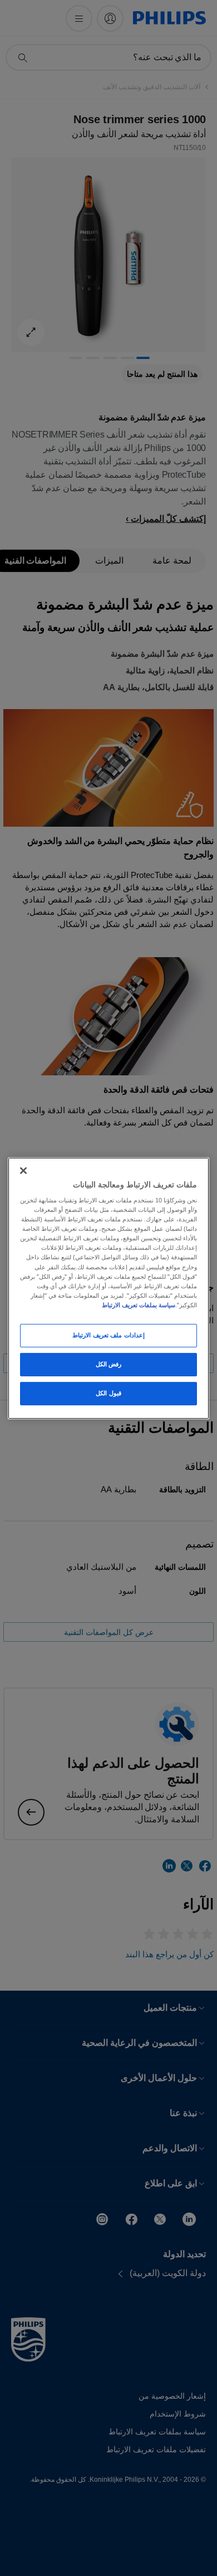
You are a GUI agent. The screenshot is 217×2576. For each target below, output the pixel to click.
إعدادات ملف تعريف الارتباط (108, 1335)
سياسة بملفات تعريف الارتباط (139, 1305)
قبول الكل (108, 1393)
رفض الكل (109, 1364)
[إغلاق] (23, 1170)
